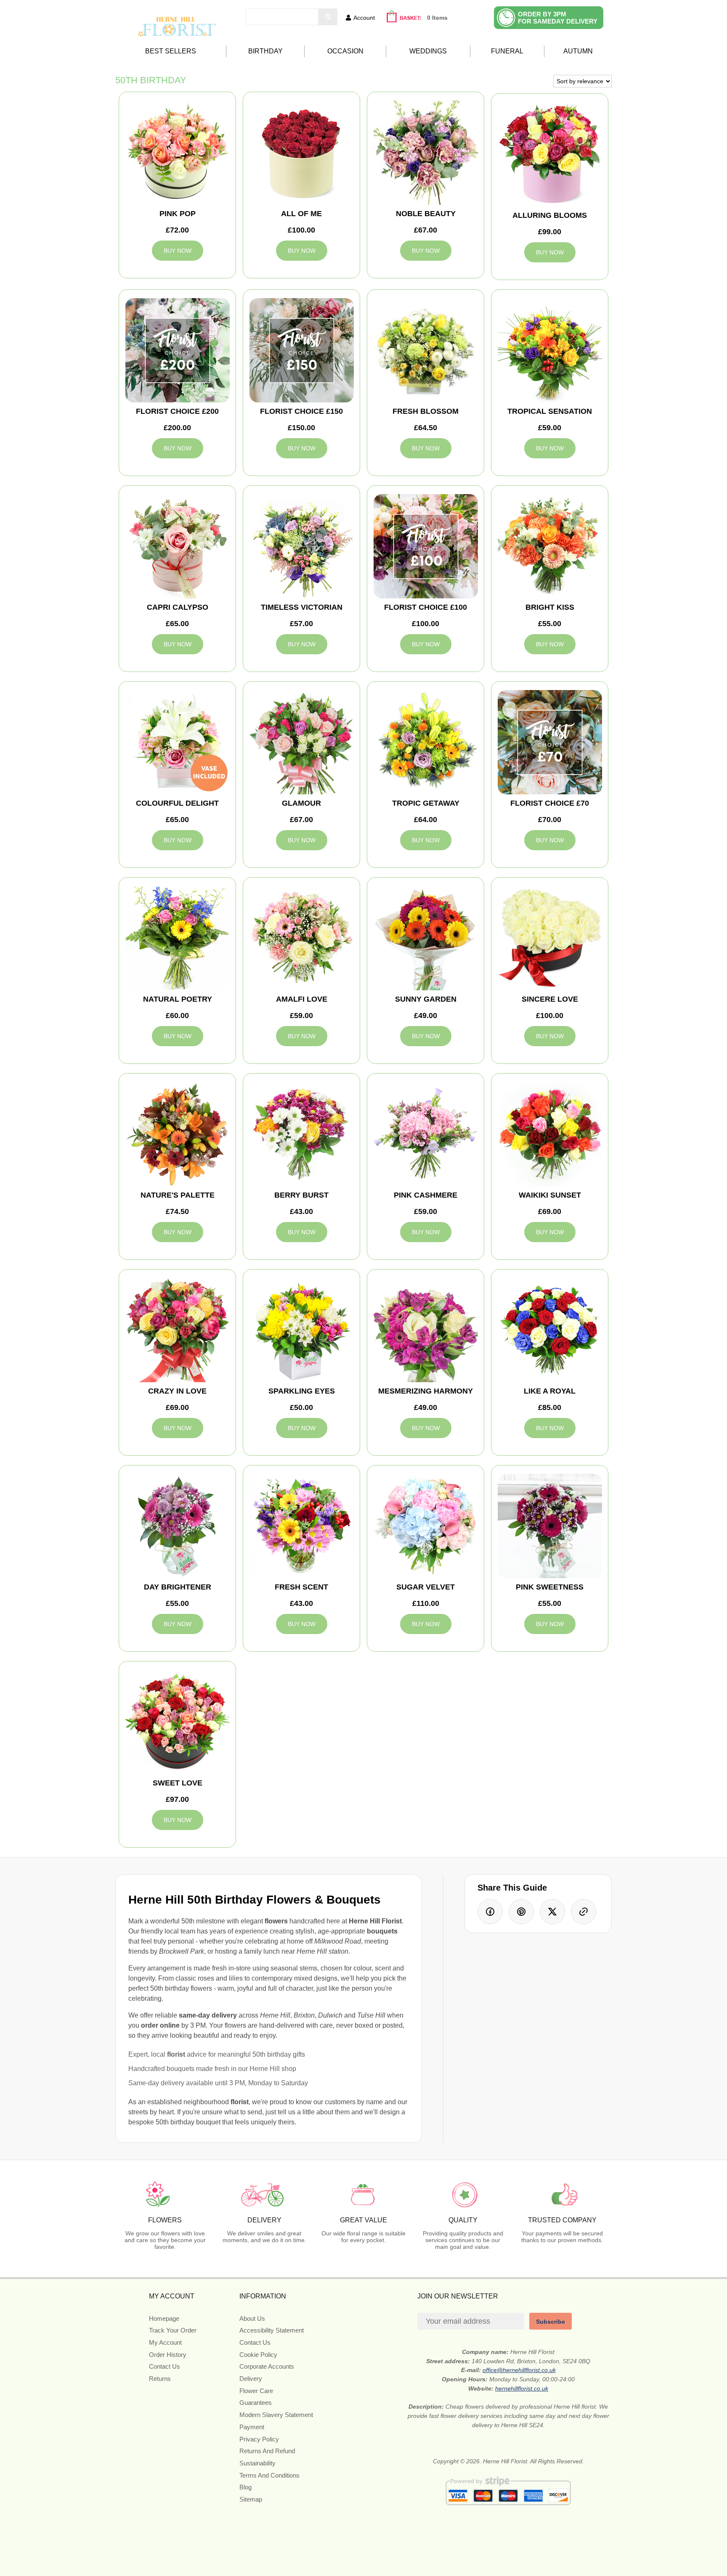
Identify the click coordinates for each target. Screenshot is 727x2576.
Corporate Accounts (267, 2366)
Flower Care (256, 2391)
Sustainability (257, 2463)
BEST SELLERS (171, 51)
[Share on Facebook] (490, 1912)
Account (364, 18)
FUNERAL (507, 51)
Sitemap (251, 2499)
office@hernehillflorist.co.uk (519, 2370)
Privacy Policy (259, 2439)
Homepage (164, 2318)
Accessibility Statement (272, 2330)
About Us (252, 2318)
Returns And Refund (267, 2451)
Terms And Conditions (269, 2475)
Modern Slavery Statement (276, 2415)
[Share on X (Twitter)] (552, 1912)
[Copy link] (584, 1912)
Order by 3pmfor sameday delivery (558, 18)
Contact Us (165, 2366)
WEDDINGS (428, 51)
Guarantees (256, 2403)
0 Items (437, 18)
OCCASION (345, 51)
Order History (168, 2355)
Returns (160, 2379)
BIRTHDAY (265, 51)
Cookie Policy (258, 2355)
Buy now (178, 251)
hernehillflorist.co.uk (522, 2388)
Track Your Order (173, 2330)
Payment (252, 2427)
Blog (245, 2487)
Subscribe (551, 2322)
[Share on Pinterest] (521, 1912)
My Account (165, 2342)
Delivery (251, 2379)
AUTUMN (578, 51)
